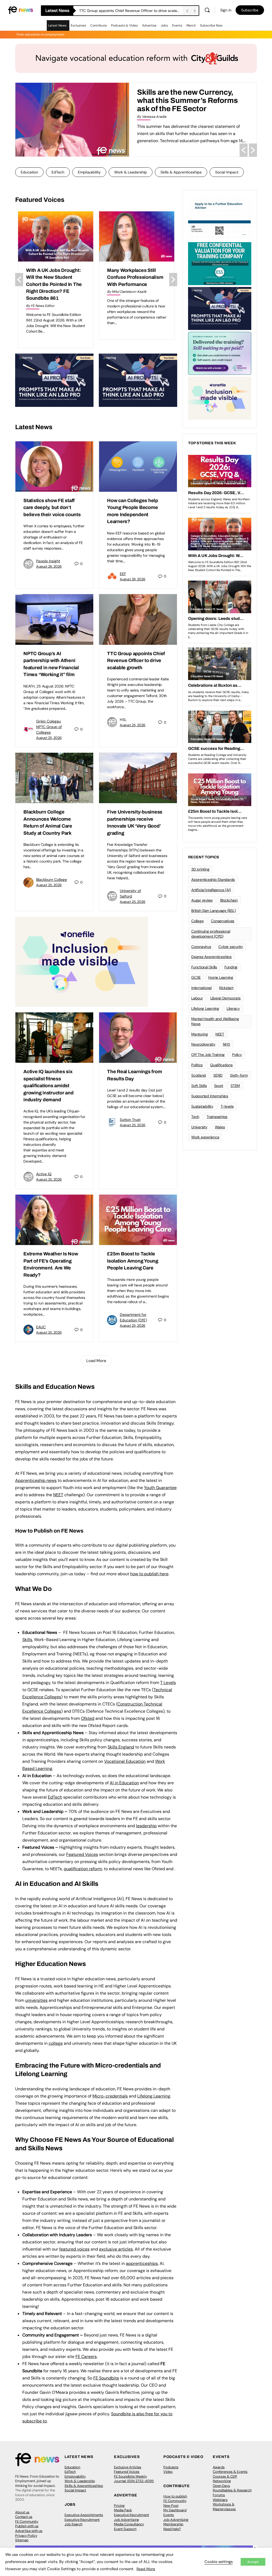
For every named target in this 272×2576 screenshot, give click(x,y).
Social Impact (227, 172)
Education (29, 172)
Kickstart (226, 988)
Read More (146, 2569)
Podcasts (171, 2467)
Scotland (199, 1075)
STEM (235, 1086)
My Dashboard (175, 2510)
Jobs (164, 25)
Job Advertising (126, 2520)
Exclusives (78, 25)
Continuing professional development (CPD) (211, 934)
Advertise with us (29, 2531)
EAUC (41, 1327)
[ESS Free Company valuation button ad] (220, 263)
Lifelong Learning (205, 1008)
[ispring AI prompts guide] (54, 380)
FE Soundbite (106, 2378)
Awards (219, 2467)
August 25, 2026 (49, 738)
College (197, 921)
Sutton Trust (130, 1120)
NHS (226, 1044)
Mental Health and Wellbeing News (215, 1021)
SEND (218, 1075)
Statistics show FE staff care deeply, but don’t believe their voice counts (131, 11)
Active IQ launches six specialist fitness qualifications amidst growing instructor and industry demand (48, 1086)
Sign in (226, 10)
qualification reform (83, 1869)
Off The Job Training (208, 1055)
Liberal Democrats (226, 998)
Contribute (99, 25)
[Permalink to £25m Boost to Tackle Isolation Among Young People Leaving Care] (138, 1220)
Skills (27, 1640)
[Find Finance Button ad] (220, 353)
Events (177, 25)
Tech (195, 1117)
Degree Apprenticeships (211, 957)
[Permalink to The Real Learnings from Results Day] (138, 1038)
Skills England (121, 1747)
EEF (123, 574)
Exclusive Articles (128, 2467)
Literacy (233, 1008)
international (201, 988)
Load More (96, 1361)
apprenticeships (142, 2263)
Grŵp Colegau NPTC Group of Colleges (49, 727)
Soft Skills (199, 1086)
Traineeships (217, 1117)
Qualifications (221, 1065)
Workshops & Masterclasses (224, 2507)
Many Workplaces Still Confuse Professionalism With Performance (54, 277)
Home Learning (221, 977)
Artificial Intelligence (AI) (211, 890)
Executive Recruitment (82, 2520)
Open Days (221, 2486)
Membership (173, 2524)
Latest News (57, 25)
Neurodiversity (203, 1044)
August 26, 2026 (49, 566)
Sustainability (202, 1106)
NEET (58, 1495)
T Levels (168, 1683)
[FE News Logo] (20, 10)
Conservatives (223, 921)
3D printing (200, 869)
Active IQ (44, 1174)
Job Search (73, 2524)
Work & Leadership (131, 172)
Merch (191, 25)
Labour (197, 998)
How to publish (175, 2496)
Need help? (172, 2529)
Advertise (149, 25)
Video (168, 2472)
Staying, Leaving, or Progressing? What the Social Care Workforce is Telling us (195, 100)
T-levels (227, 1106)
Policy (237, 1055)
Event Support (125, 2529)
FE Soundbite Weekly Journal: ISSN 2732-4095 (134, 2479)
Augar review (202, 900)
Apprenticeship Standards (213, 880)
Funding (231, 967)
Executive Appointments (84, 2515)
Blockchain (229, 900)
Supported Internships (210, 1096)
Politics (197, 1065)
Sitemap (22, 2540)
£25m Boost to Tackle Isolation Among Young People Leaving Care (133, 1261)
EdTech (58, 172)
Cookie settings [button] (219, 2562)
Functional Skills (204, 967)
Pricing (119, 2506)
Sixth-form (239, 1075)
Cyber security (231, 947)
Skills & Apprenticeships (181, 172)
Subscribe (250, 10)
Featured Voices (127, 2472)
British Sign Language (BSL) (214, 911)
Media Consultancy (129, 2524)
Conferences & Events (230, 2472)
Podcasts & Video (124, 25)
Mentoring (200, 1034)
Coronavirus (201, 947)
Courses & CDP (225, 2476)
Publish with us (27, 2526)
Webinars (220, 2500)
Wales (220, 1127)
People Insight (48, 561)
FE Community (27, 2521)
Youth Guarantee (160, 1488)
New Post (171, 2506)
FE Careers (86, 2357)
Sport (219, 1086)
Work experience (205, 1137)
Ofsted (88, 1718)
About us (22, 2512)
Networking (222, 2481)
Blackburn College (52, 880)
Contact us (24, 2517)
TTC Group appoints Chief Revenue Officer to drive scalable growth (136, 661)
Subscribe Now (211, 25)
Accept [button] (253, 2562)
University (199, 1127)
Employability (89, 172)
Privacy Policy (26, 2536)
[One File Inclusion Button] (82, 961)
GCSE (196, 977)
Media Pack (123, 2510)
